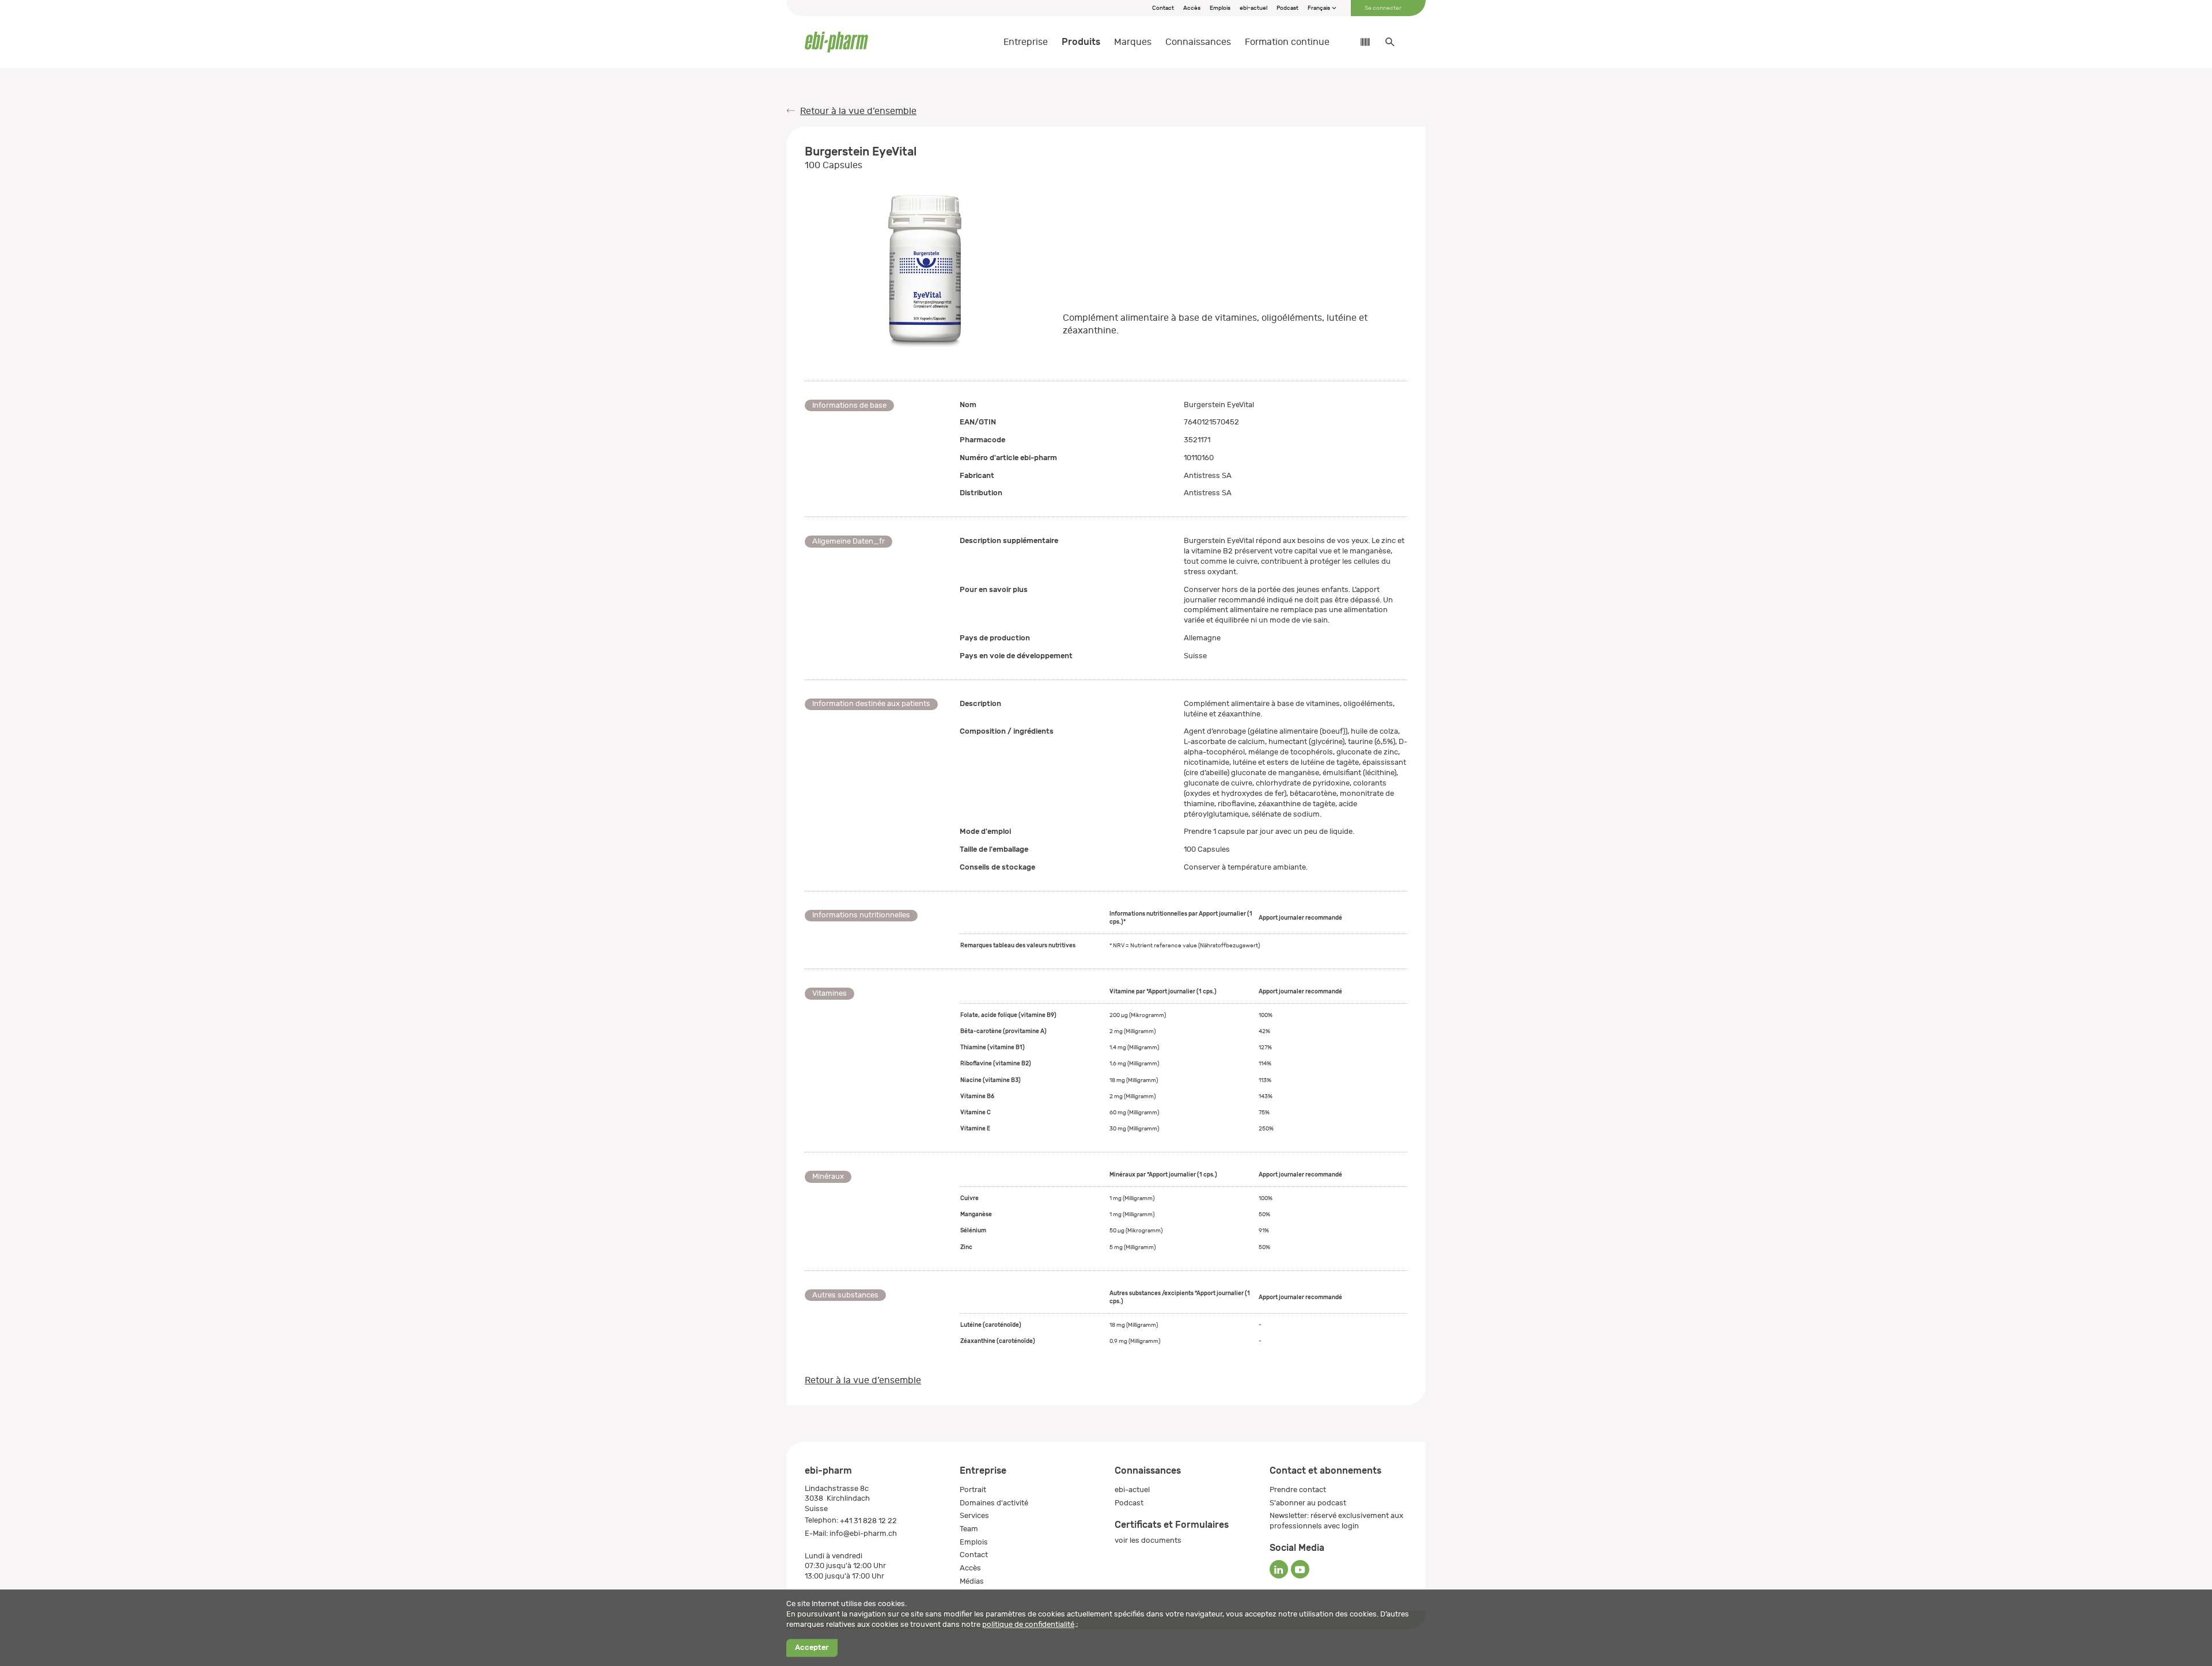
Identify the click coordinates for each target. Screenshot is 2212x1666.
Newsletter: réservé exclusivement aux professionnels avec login (1336, 1521)
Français (1319, 8)
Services (974, 1515)
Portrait (973, 1489)
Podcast (1287, 8)
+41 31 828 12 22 (868, 1521)
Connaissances (1198, 42)
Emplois (1220, 8)
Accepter (812, 1648)
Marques (1133, 42)
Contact (1163, 8)
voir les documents (1148, 1540)
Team (969, 1529)
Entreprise (1026, 42)
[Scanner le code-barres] (1359, 42)
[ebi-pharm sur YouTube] (1300, 1569)
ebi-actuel (1253, 8)
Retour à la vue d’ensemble (858, 111)
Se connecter (1383, 8)
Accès (1192, 8)
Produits (1081, 42)
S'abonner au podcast (1308, 1503)
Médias (972, 1581)
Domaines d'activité (994, 1503)
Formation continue (1287, 42)
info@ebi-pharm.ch (863, 1533)
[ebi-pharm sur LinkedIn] (1279, 1569)
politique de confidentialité (1028, 1624)
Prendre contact (1298, 1489)
